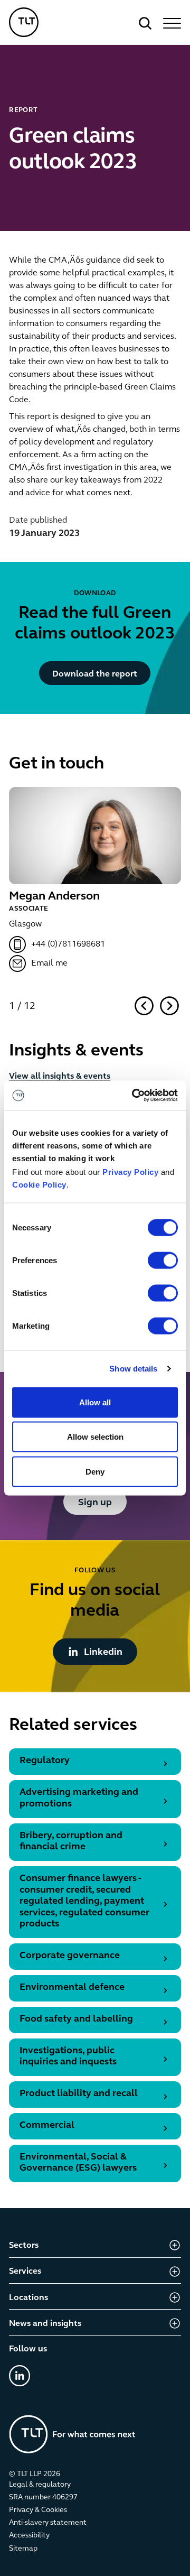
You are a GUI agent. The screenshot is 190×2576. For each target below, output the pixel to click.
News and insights (45, 2324)
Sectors (24, 2246)
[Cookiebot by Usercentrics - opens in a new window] (134, 1096)
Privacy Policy (130, 1172)
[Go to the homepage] (72, 2434)
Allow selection (95, 1437)
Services (25, 2272)
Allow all (95, 1402)
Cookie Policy (39, 1185)
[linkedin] (20, 2376)
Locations (28, 2298)
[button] (170, 23)
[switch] (163, 1260)
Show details (133, 1369)
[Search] (145, 23)
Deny (95, 1471)
